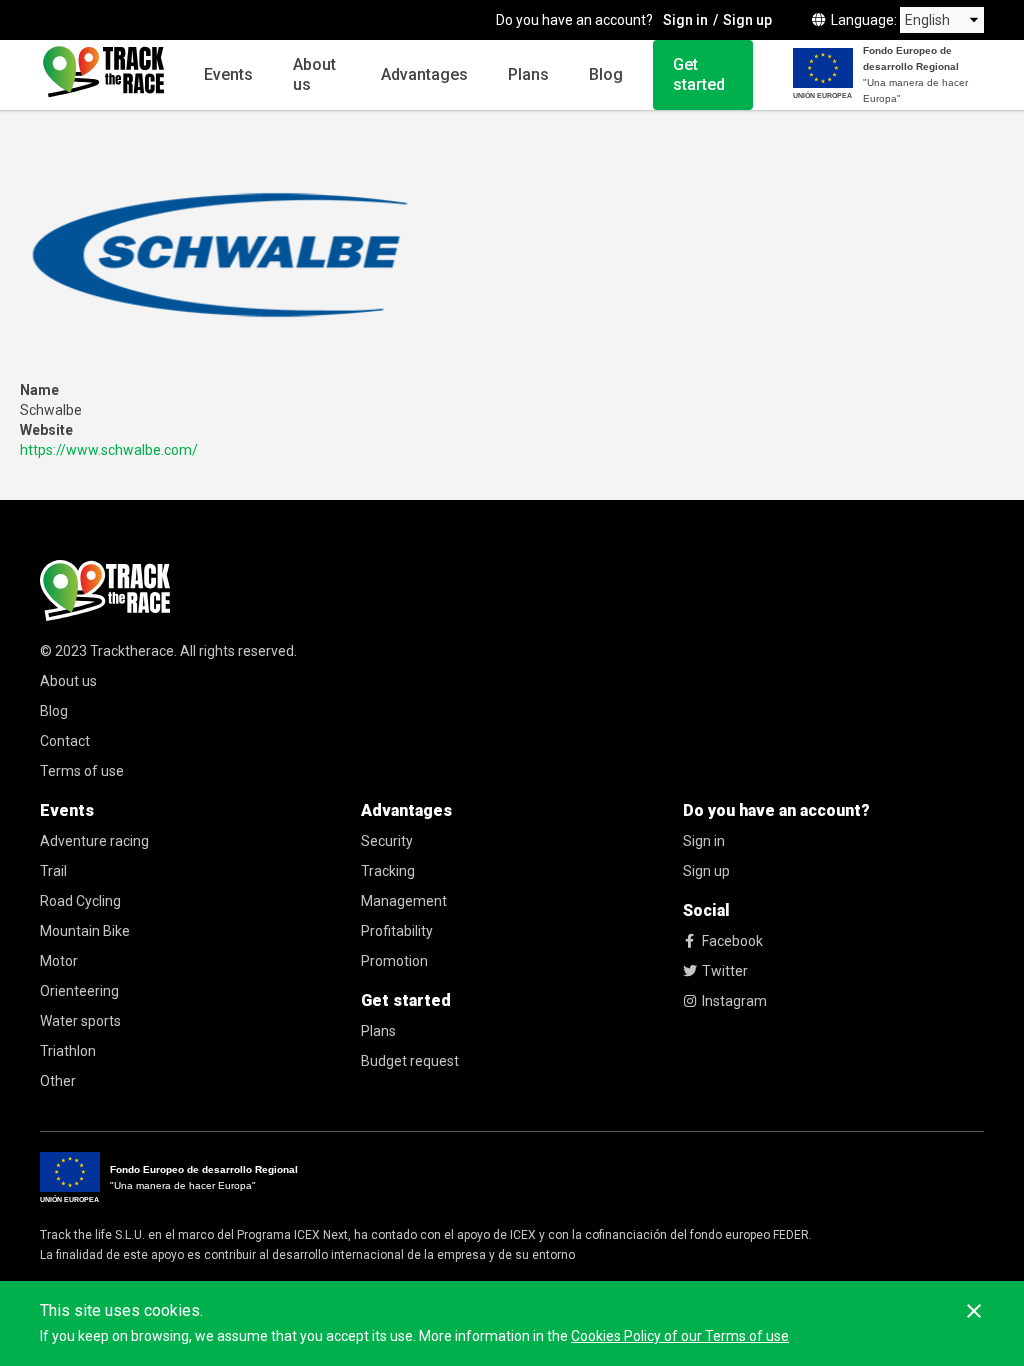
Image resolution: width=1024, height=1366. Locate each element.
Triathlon (68, 1051)
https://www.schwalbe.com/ (109, 450)
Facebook (732, 941)
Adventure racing (94, 841)
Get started (699, 74)
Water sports (80, 1021)
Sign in (685, 20)
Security (387, 841)
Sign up (747, 20)
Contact (65, 741)
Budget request (410, 1061)
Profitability (397, 931)
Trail (53, 871)
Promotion (394, 961)
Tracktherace (132, 651)
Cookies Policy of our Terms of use (680, 1336)
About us (314, 74)
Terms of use (82, 771)
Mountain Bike (85, 931)
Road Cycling (80, 901)
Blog (606, 74)
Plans (528, 74)
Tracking (388, 871)
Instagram (734, 1001)
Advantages (424, 74)
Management (404, 901)
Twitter (725, 971)
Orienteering (79, 991)
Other (58, 1081)
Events (228, 74)
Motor (59, 961)
